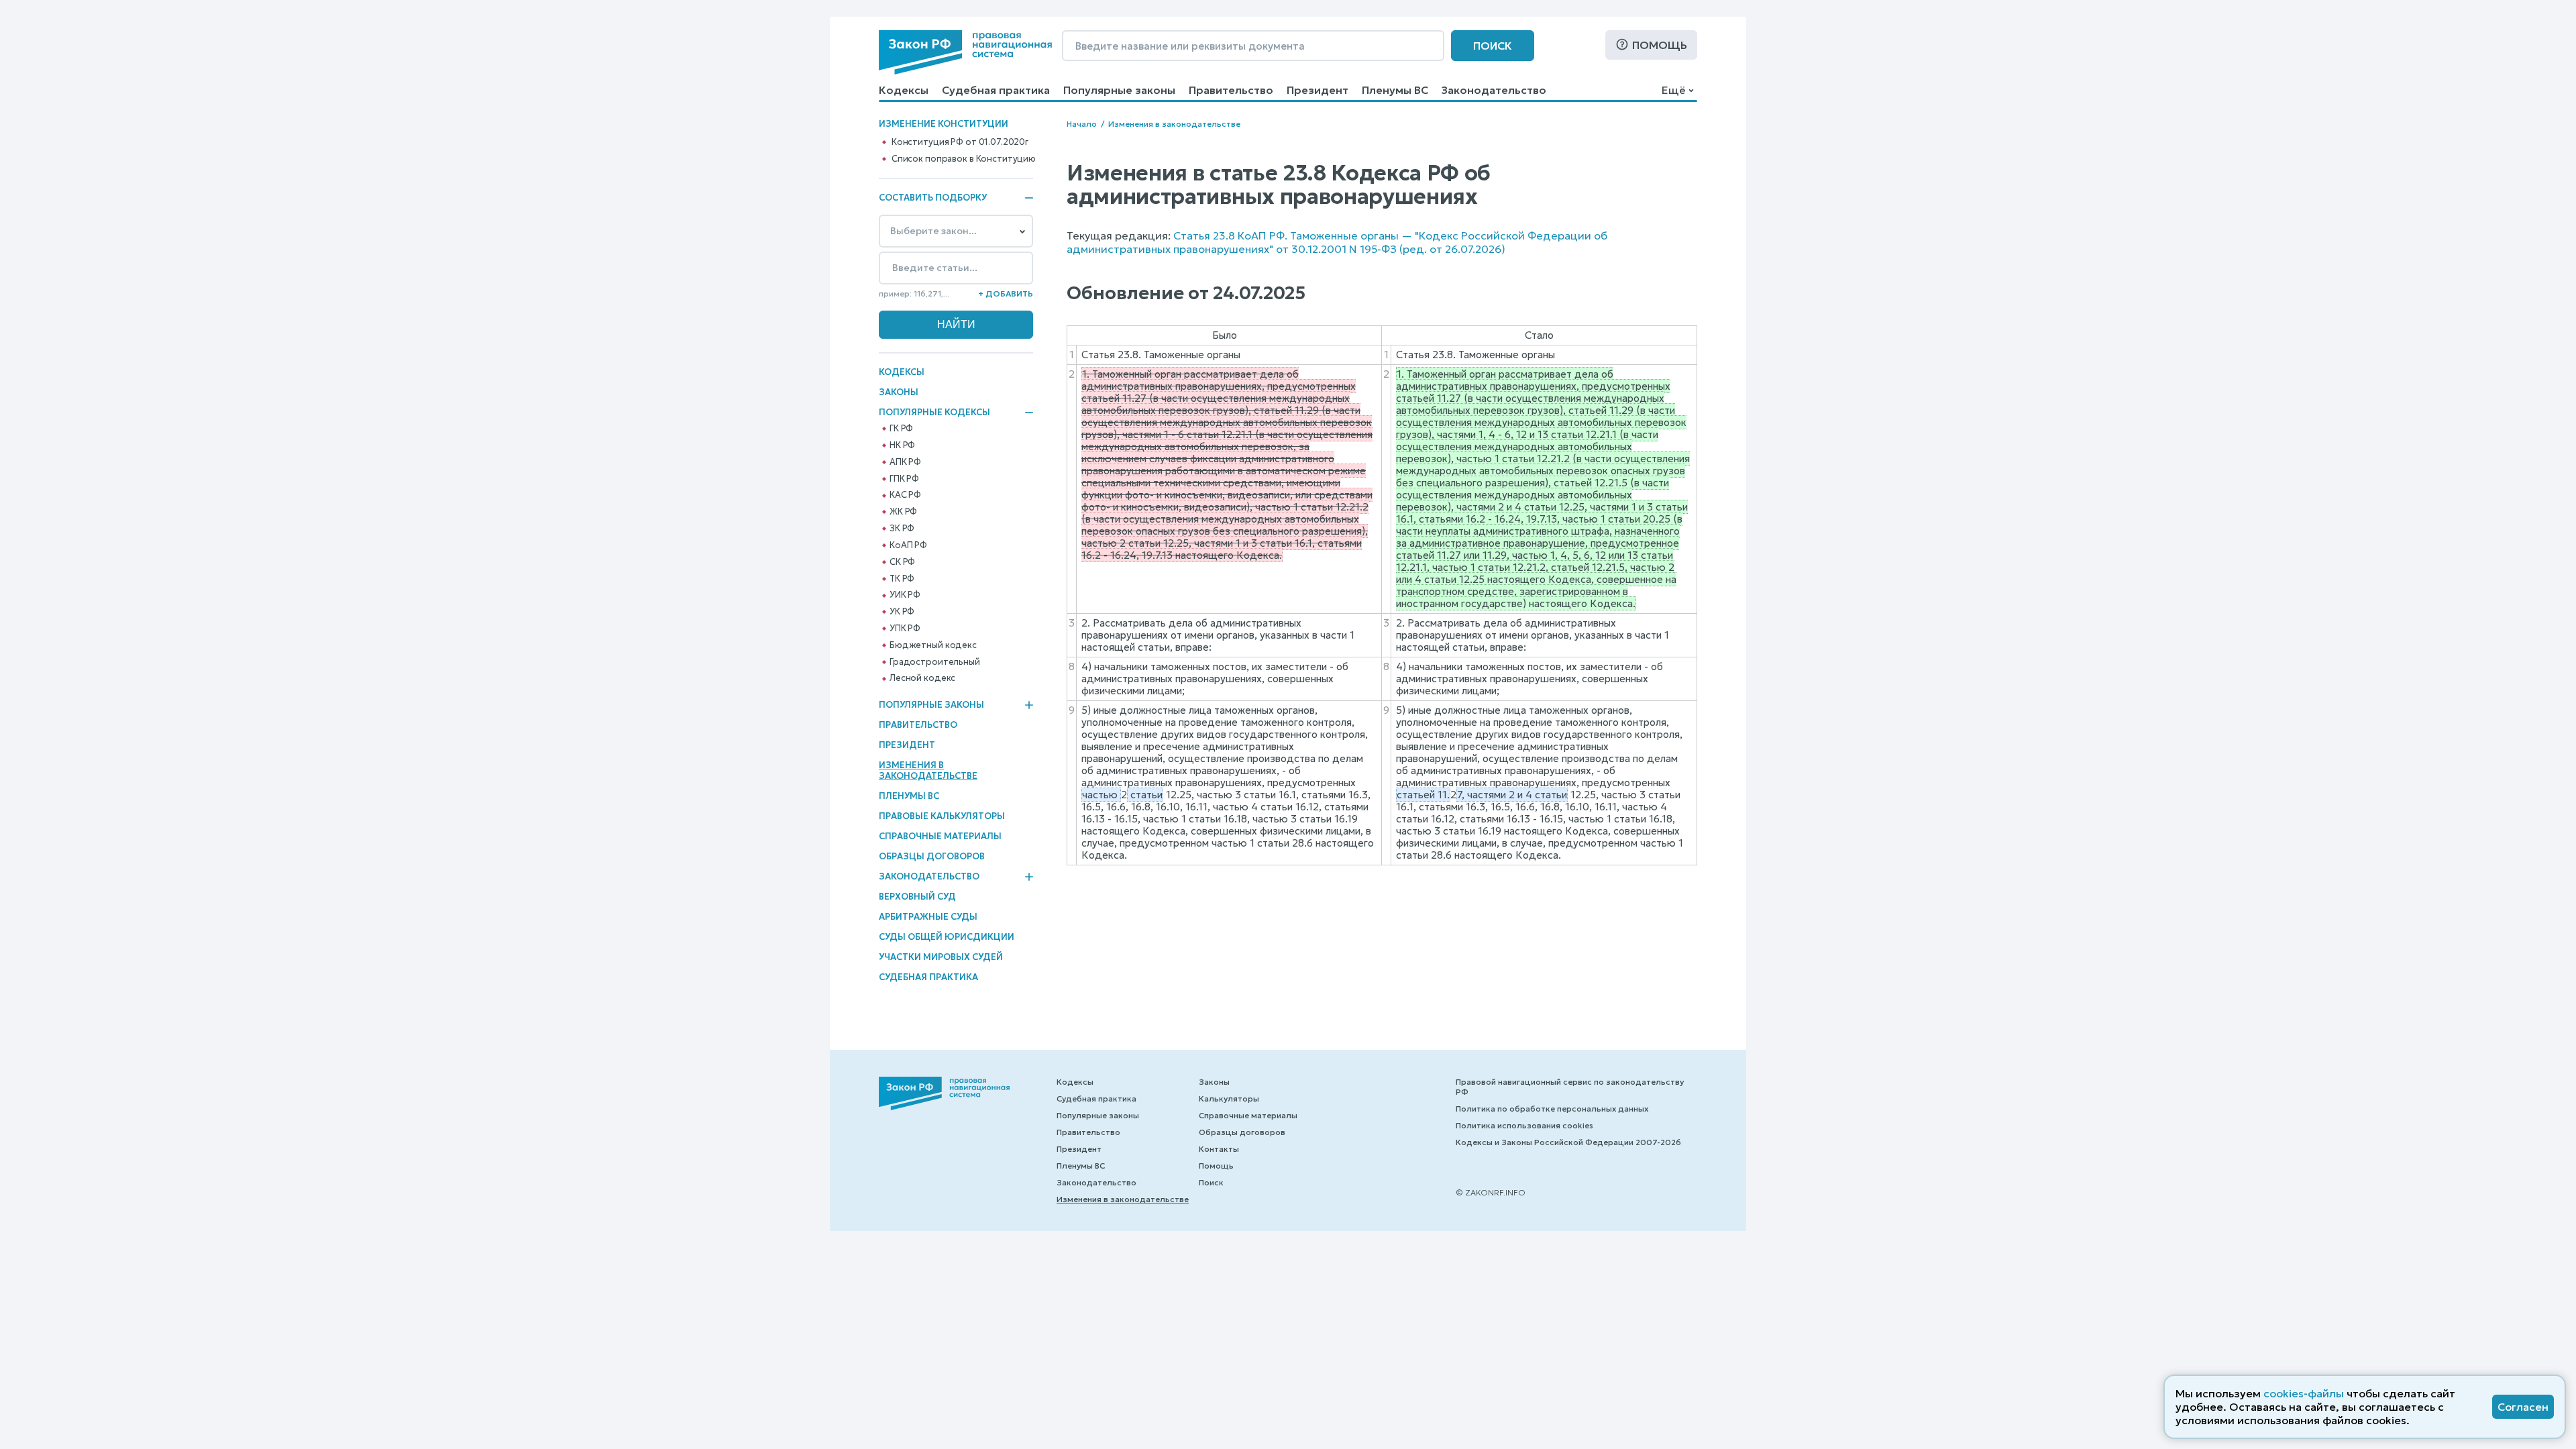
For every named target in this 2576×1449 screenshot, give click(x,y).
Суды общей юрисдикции (947, 937)
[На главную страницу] (965, 52)
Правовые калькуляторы (942, 816)
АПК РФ (905, 462)
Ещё (1673, 90)
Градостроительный (935, 662)
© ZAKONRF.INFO (1491, 1192)
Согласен (2523, 1407)
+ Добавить (1006, 293)
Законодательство (1494, 90)
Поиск (1493, 46)
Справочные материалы (940, 836)
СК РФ (902, 562)
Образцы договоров (932, 856)
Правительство (1231, 90)
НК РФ (902, 445)
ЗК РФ (902, 529)
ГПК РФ (904, 479)
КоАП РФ (908, 545)
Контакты (1219, 1149)
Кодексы (904, 90)
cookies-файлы (2304, 1393)
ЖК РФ (903, 512)
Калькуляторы (1229, 1098)
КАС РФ (905, 495)
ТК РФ (902, 579)
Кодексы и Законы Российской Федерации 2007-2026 (1568, 1142)
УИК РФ (905, 595)
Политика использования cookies (1524, 1125)
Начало (1082, 124)
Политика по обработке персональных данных (1552, 1109)
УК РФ (902, 612)
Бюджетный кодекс (933, 645)
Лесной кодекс (922, 678)
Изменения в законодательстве (928, 770)
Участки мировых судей (941, 957)
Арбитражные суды (928, 917)
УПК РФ (905, 629)
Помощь (1660, 45)
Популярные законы (1119, 90)
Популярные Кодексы (934, 413)
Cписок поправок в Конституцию (964, 159)
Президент (1318, 90)
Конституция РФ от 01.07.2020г (960, 142)
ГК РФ (901, 429)
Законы (899, 392)
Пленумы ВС (1395, 90)
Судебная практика (996, 90)
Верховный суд (917, 897)
